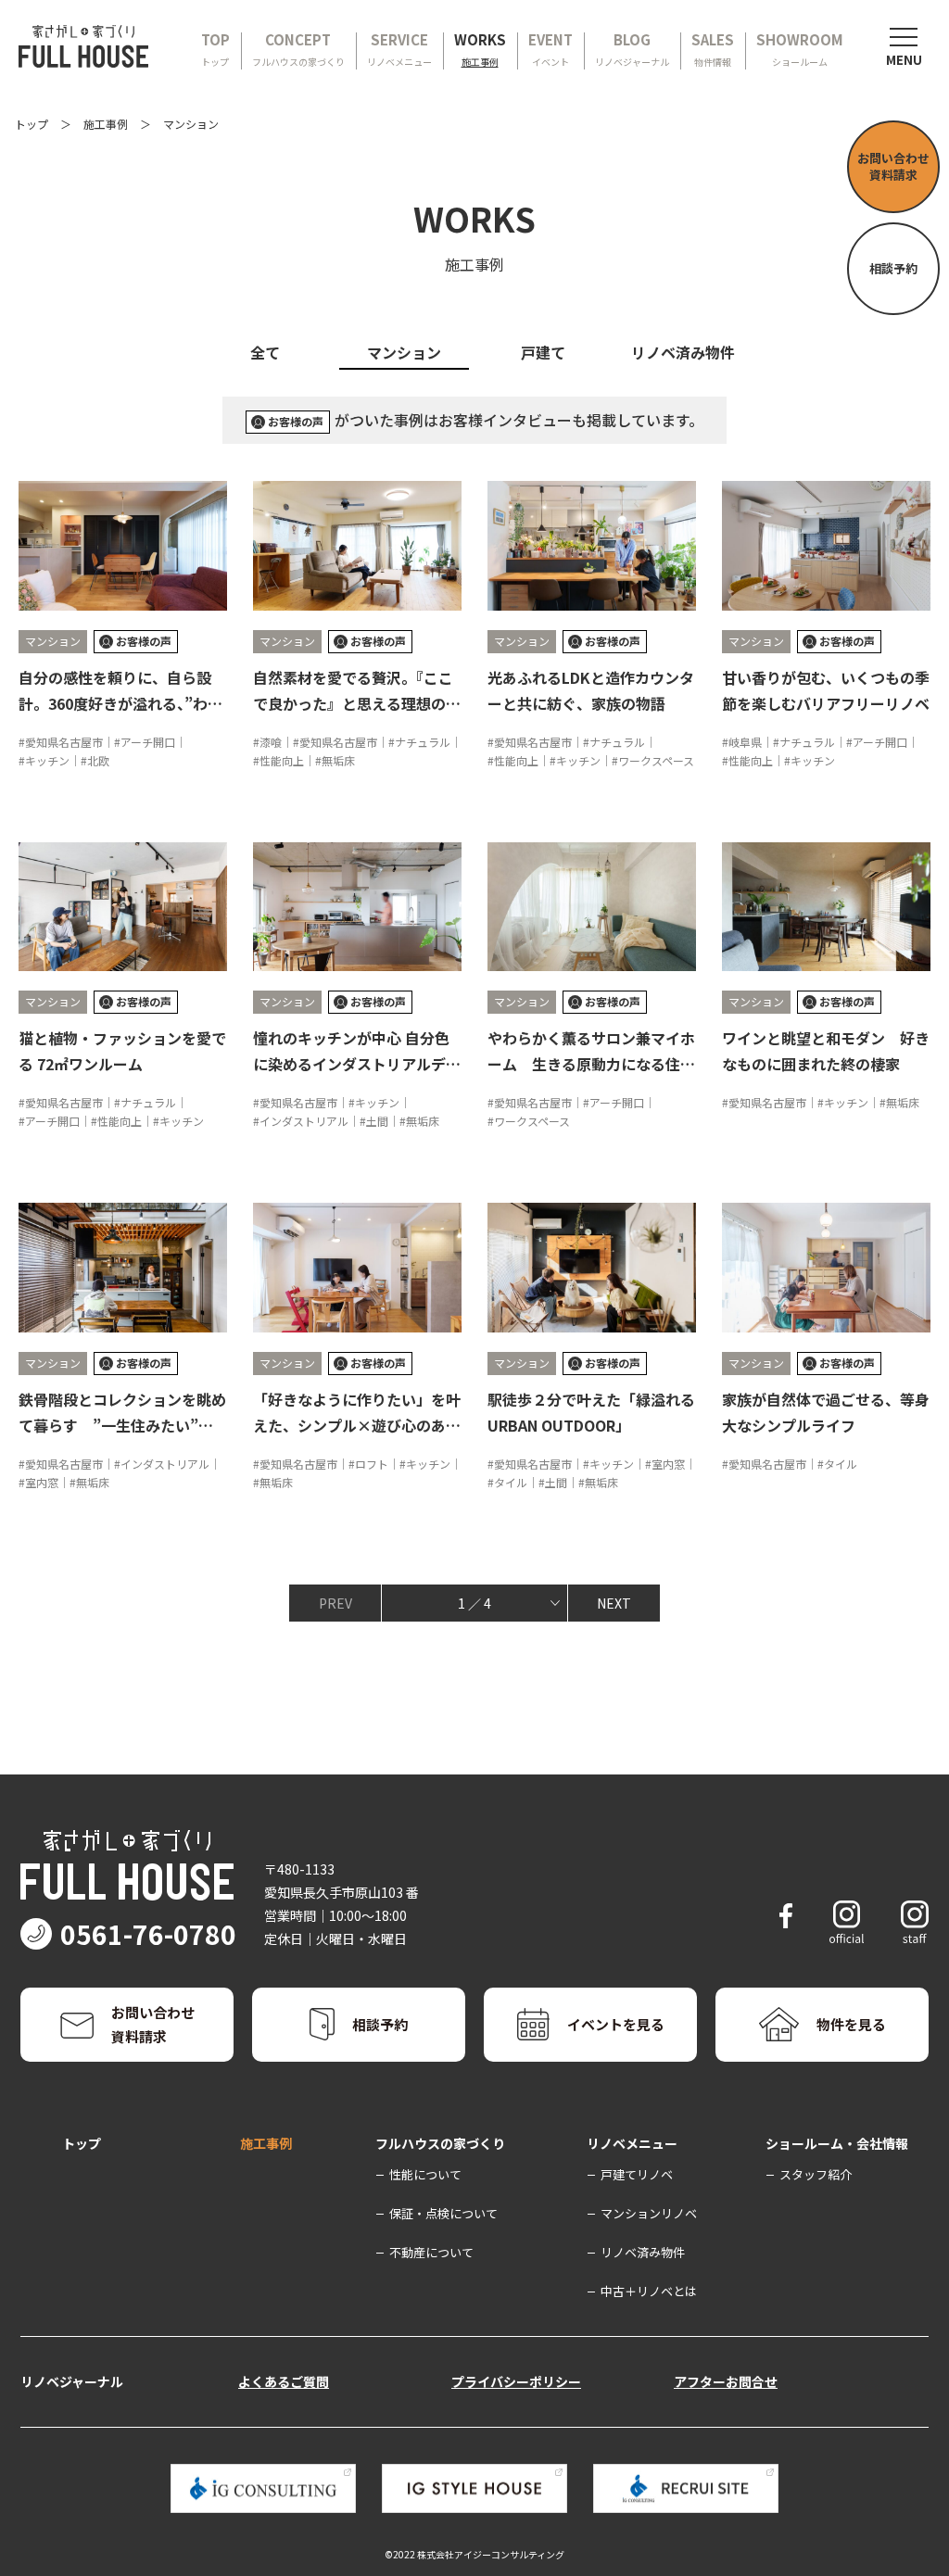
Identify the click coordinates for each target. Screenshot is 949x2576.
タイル (511, 1482)
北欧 (98, 760)
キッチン (47, 760)
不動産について (431, 2252)
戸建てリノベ (637, 2174)
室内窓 (42, 1482)
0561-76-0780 (148, 1934)
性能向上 (282, 760)
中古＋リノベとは (649, 2291)
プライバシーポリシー (516, 2381)
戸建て (543, 352)
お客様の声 (296, 421)
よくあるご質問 (284, 2381)
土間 (377, 1121)
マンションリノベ (649, 2213)
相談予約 (893, 268)
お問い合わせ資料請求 (893, 166)
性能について (425, 2174)
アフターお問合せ (726, 2381)
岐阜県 (745, 742)
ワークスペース (656, 760)
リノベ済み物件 (683, 352)
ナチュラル (423, 742)
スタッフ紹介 (816, 2174)
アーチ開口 (148, 742)
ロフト (372, 1464)
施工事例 (106, 124)
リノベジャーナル (72, 2381)
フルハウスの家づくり (440, 2143)
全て (265, 352)
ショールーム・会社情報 (837, 2143)
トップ (32, 124)
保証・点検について (443, 2213)
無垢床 (338, 760)
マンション (404, 352)
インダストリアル (304, 1121)
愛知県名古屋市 (64, 742)
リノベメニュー (632, 2143)
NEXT (614, 1603)
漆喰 (271, 742)
